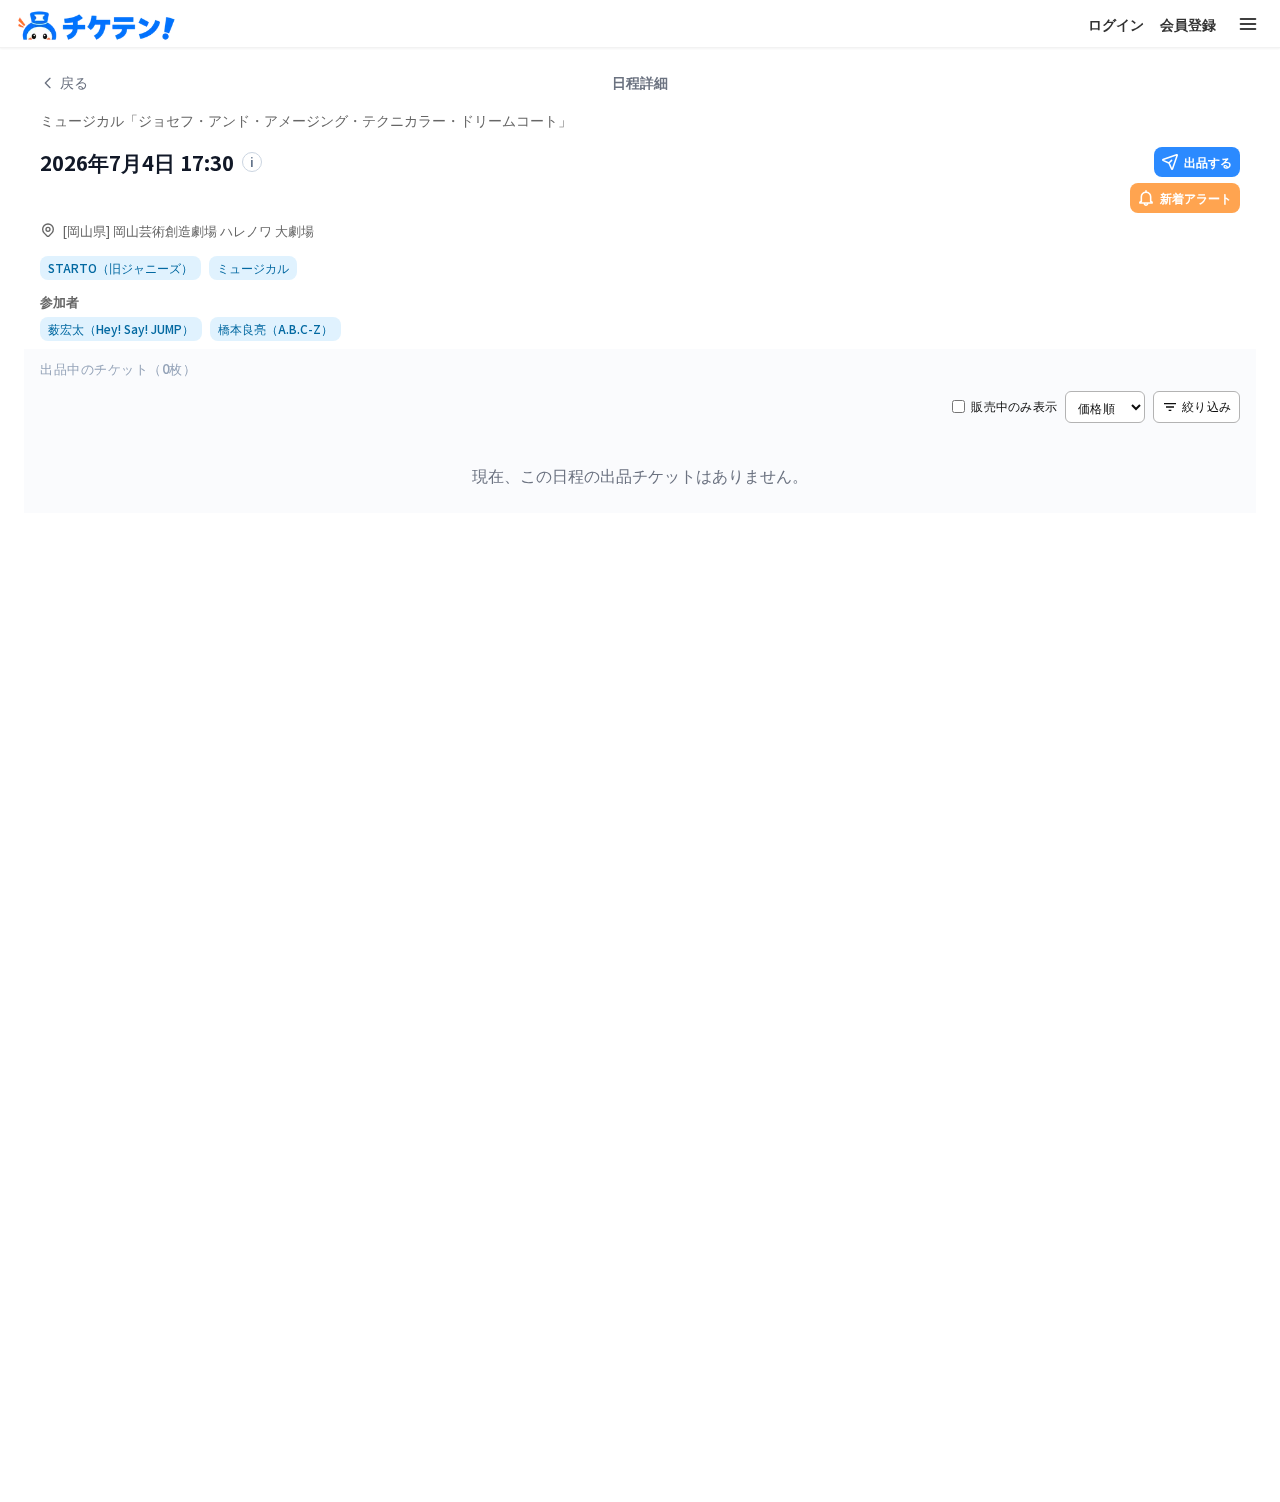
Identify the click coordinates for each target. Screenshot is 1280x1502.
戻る (74, 82)
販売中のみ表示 (1014, 406)
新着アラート (1196, 197)
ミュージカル (253, 267)
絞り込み (1206, 405)
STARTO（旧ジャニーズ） (120, 267)
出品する (1208, 161)
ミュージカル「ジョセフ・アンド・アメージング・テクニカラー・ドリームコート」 (306, 119)
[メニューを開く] (1248, 24)
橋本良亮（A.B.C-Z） (275, 328)
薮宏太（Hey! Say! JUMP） (121, 328)
